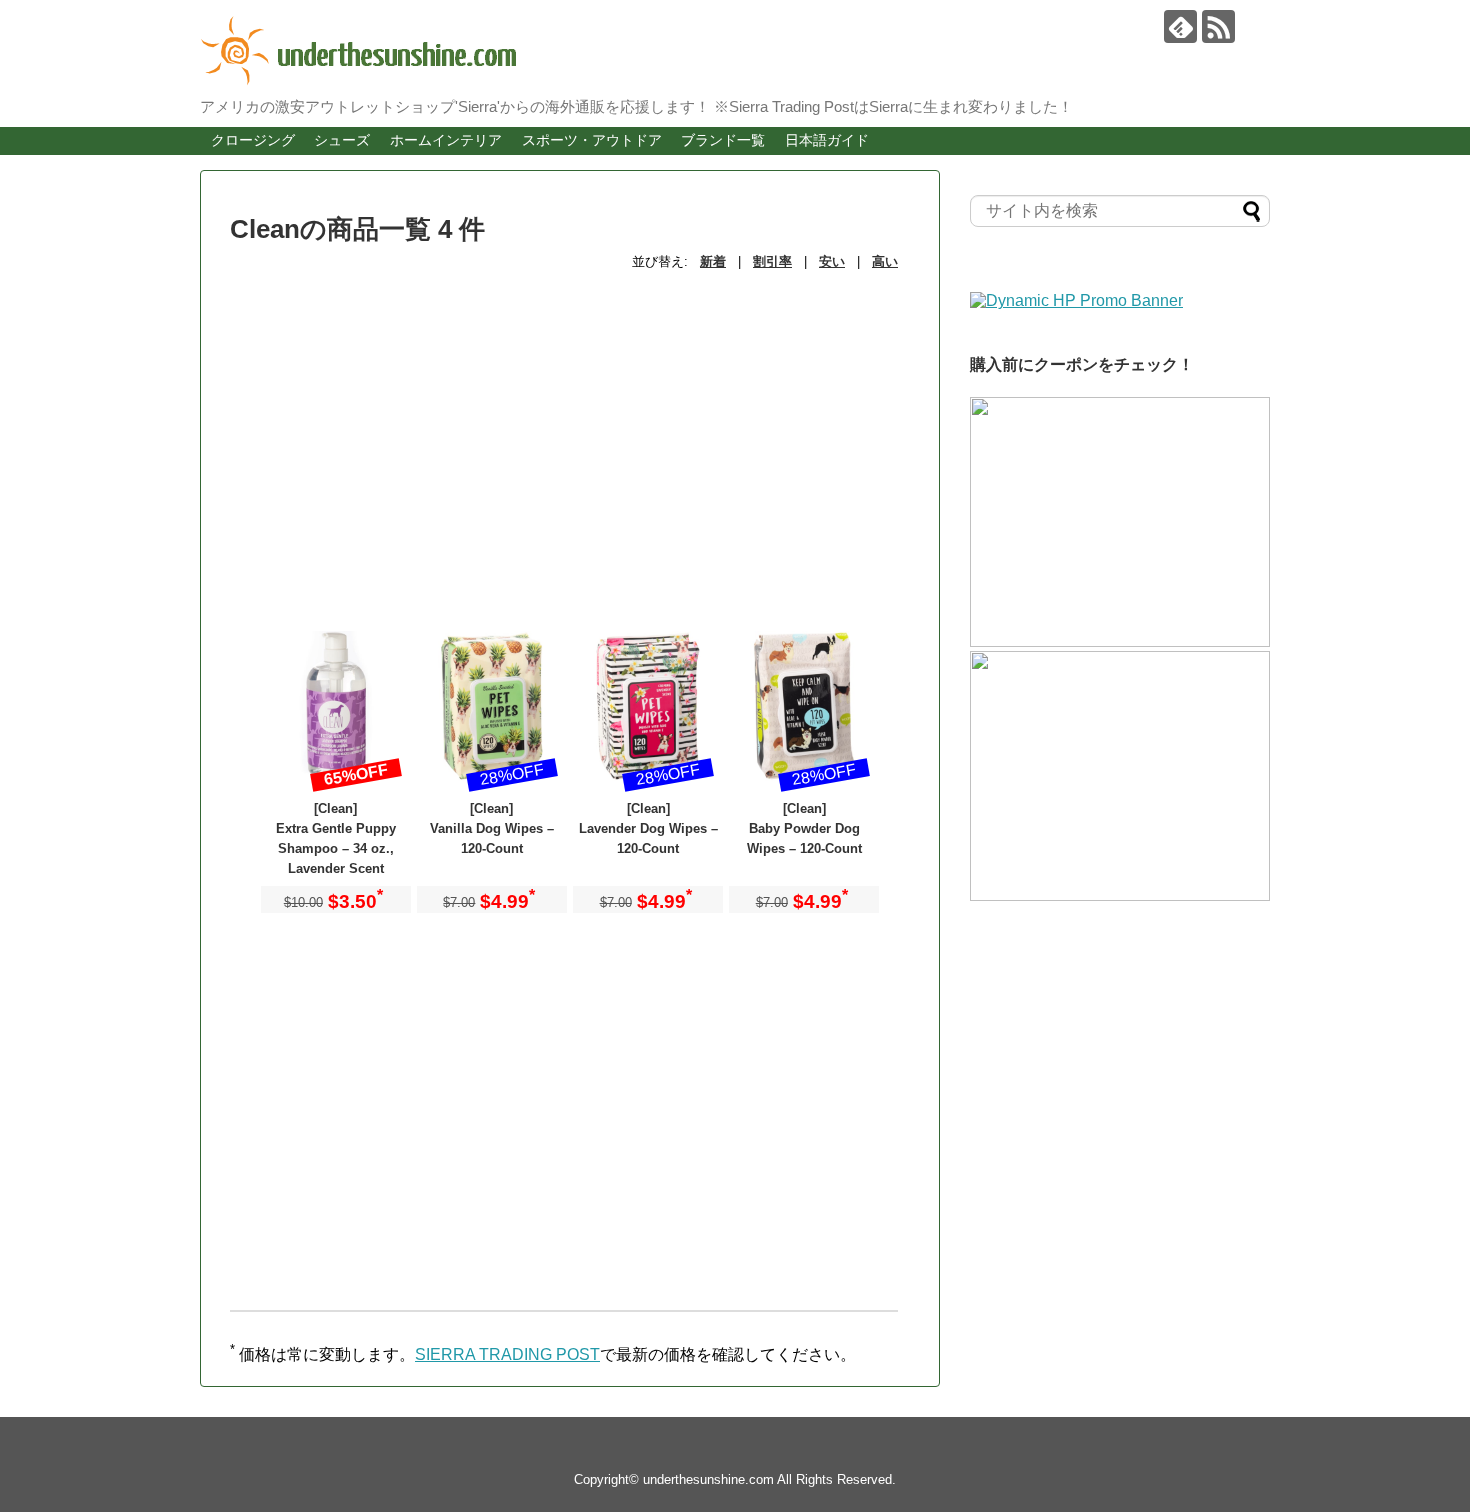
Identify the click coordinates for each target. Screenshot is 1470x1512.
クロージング (253, 140)
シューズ (342, 140)
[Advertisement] (570, 427)
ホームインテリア (446, 140)
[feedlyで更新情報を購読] (1180, 26)
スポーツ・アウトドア (592, 140)
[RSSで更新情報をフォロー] (1218, 26)
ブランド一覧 (723, 140)
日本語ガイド (827, 140)
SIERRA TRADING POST (507, 1354)
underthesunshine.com (708, 1479)
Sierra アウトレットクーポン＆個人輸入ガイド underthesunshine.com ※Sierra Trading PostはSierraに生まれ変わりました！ (720, 51)
